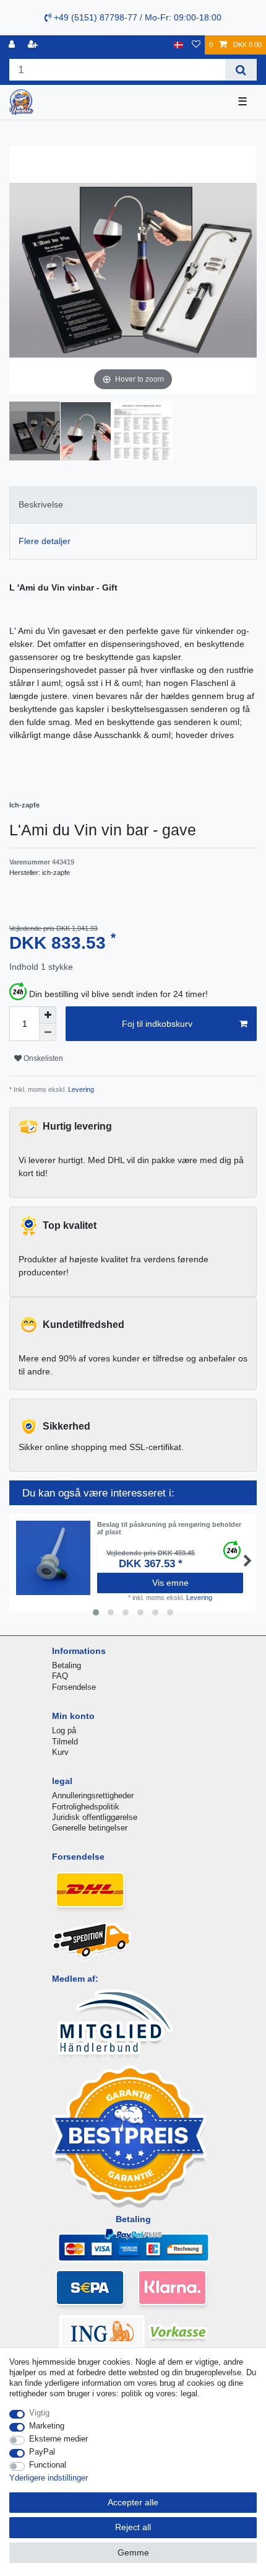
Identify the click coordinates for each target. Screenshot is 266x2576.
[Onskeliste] (196, 45)
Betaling (66, 1665)
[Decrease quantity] (48, 1032)
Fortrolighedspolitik (86, 1807)
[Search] (241, 70)
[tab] (133, 505)
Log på (64, 1730)
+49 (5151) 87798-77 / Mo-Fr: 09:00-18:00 (136, 17)
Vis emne (170, 1583)
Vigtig (39, 2413)
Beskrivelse (41, 504)
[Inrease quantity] (48, 1015)
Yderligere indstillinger (49, 2478)
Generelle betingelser (90, 1828)
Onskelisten (42, 1058)
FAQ (60, 1676)
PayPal (42, 2452)
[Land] (178, 45)
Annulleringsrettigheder (93, 1796)
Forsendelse (74, 1687)
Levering (80, 1089)
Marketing (47, 2426)
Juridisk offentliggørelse (95, 1817)
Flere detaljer (45, 541)
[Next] (247, 270)
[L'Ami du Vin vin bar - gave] (40, 433)
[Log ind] (13, 45)
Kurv (60, 1752)
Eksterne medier (58, 2439)
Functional (48, 2465)
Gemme (133, 2552)
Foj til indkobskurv (157, 1024)
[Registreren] (34, 45)
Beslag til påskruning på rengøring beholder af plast (169, 1528)
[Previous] (19, 270)
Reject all (133, 2527)
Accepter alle (133, 2502)
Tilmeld (65, 1742)
